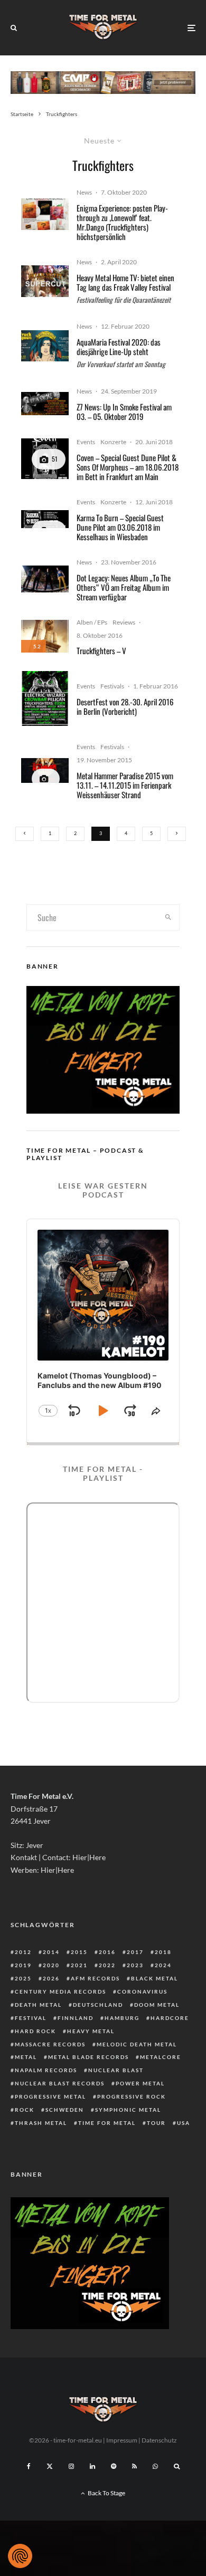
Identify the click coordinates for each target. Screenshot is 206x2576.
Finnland (76, 2018)
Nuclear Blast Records (60, 2083)
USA (184, 2123)
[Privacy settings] (20, 2556)
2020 (51, 1965)
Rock (25, 2110)
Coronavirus (142, 1991)
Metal (26, 2057)
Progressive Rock (132, 2096)
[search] (168, 917)
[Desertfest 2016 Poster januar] (45, 698)
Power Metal (140, 2083)
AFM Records (95, 1978)
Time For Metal (107, 2123)
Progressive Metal (50, 2096)
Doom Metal (157, 2005)
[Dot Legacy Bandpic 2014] (45, 579)
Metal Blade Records (88, 2057)
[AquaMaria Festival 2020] (45, 346)
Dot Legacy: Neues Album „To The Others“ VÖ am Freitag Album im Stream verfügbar (124, 587)
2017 (135, 1952)
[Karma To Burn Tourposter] (45, 519)
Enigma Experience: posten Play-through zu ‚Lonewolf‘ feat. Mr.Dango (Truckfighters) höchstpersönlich (122, 222)
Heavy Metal (91, 2031)
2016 (107, 1952)
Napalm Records (46, 2070)
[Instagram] (71, 2466)
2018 (163, 1952)
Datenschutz (159, 2440)
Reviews (124, 622)
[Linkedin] (92, 2466)
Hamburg (122, 2018)
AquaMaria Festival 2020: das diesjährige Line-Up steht (119, 347)
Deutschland (98, 2005)
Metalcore (161, 2057)
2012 (23, 1952)
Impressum (122, 2440)
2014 (51, 1952)
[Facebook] (29, 2466)
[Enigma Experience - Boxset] (45, 214)
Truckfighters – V (101, 650)
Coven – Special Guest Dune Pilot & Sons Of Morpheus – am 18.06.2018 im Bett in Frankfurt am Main (128, 467)
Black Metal (154, 1978)
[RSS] (134, 2466)
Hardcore (170, 2018)
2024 (163, 1965)
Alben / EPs (92, 622)
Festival (31, 2018)
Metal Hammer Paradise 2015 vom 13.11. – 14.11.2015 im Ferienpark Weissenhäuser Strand (125, 785)
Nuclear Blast (116, 2070)
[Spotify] (114, 2466)
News (84, 192)
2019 (23, 1965)
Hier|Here (89, 1857)
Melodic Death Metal (137, 2044)
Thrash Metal (41, 2123)
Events (86, 442)
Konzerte (113, 442)
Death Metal (38, 2005)
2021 (79, 1965)
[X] (50, 2466)
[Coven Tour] (45, 459)
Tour (156, 2123)
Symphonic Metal (128, 2110)
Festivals (112, 686)
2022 (107, 1965)
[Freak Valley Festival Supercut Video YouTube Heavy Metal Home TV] (45, 281)
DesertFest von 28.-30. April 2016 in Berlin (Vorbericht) (125, 706)
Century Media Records (60, 1991)
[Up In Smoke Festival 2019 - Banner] (45, 403)
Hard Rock (35, 2031)
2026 (51, 1978)
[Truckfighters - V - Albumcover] (45, 636)
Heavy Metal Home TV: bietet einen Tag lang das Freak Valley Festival (125, 282)
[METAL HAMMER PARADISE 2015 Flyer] (45, 770)
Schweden (65, 2110)
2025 (23, 1978)
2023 (135, 1965)
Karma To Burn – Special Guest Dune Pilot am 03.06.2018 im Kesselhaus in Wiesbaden (120, 527)
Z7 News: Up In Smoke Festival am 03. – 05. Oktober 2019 (124, 411)
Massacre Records (50, 2044)
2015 (79, 1952)
